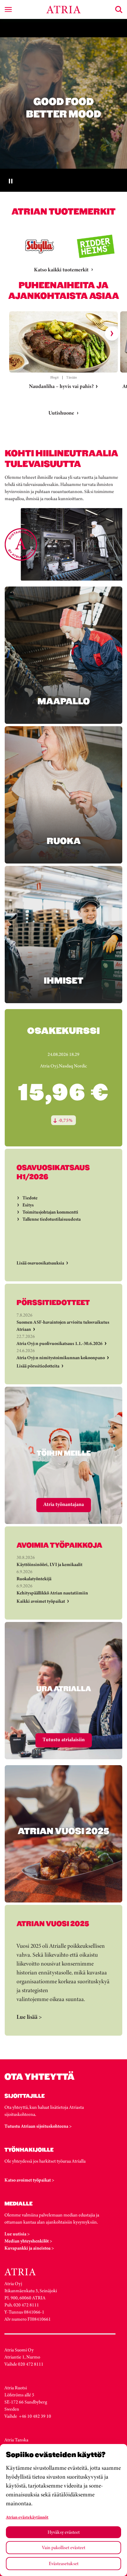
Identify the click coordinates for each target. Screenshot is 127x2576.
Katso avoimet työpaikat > (29, 2180)
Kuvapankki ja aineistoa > (29, 2248)
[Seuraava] (112, 334)
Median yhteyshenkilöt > (28, 2241)
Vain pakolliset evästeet (64, 2547)
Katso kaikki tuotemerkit (61, 270)
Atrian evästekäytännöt (27, 2517)
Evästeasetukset (64, 2563)
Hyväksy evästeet (64, 2532)
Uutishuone (61, 413)
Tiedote (30, 1198)
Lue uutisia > (17, 2234)
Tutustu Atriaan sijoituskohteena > (38, 2126)
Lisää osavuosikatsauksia (40, 1263)
